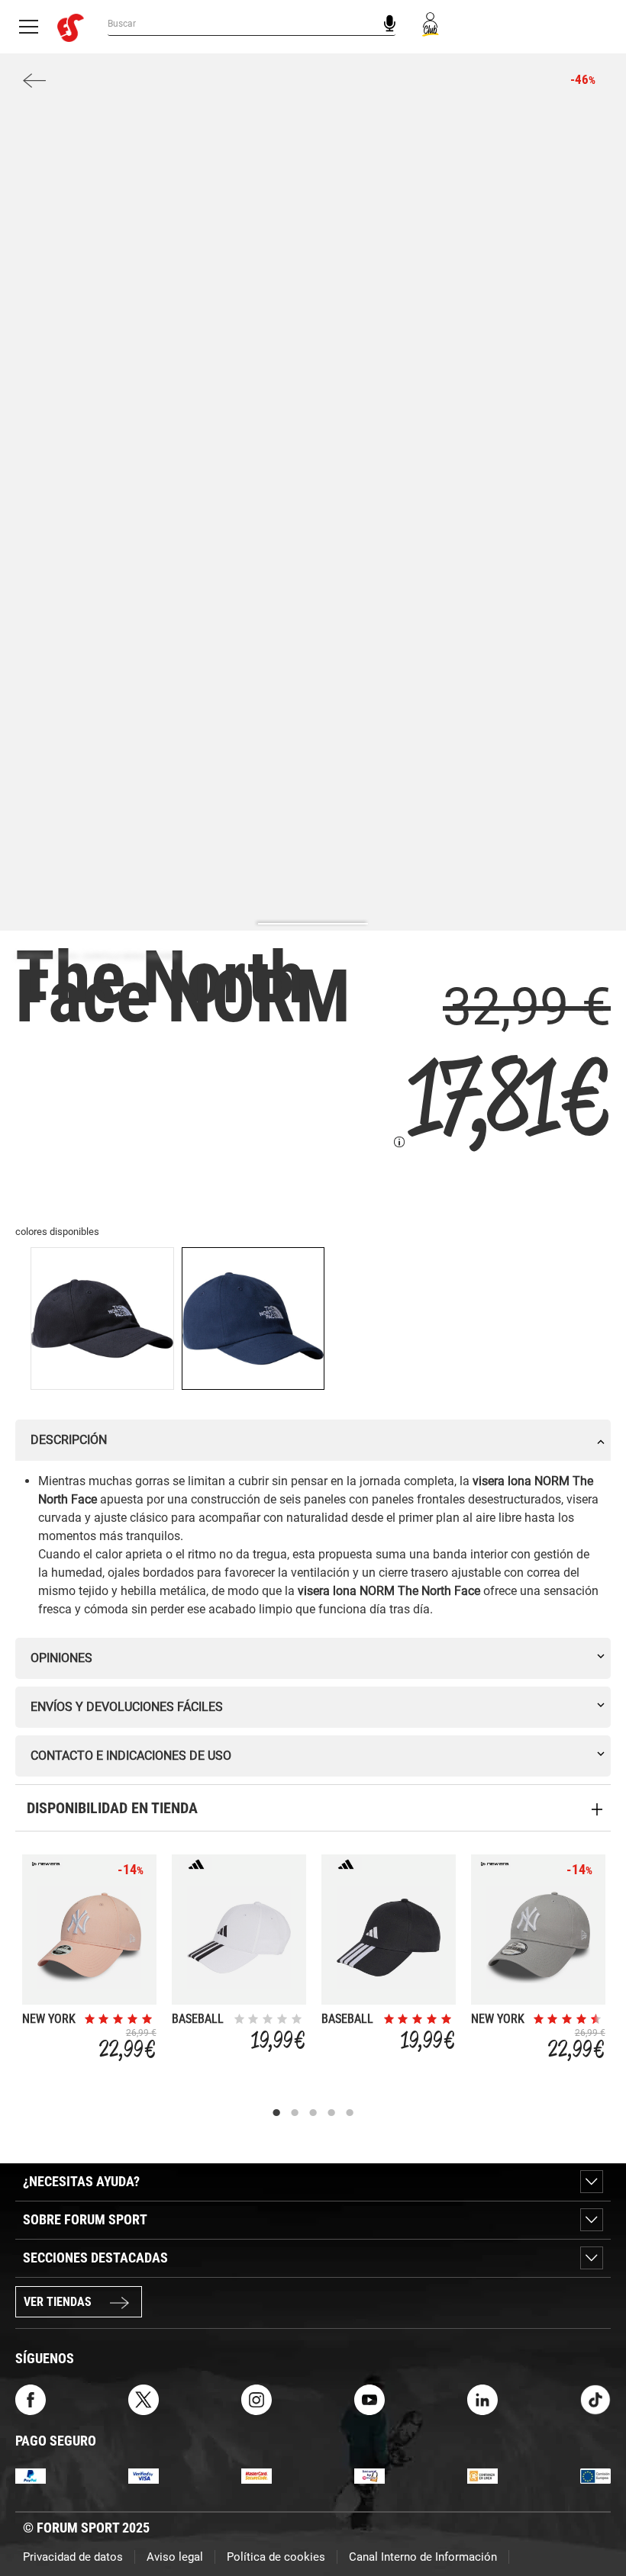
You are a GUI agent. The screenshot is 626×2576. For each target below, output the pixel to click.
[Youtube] (369, 2399)
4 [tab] (331, 2113)
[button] (592, 2521)
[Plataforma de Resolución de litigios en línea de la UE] (595, 2475)
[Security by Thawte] (369, 2475)
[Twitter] (144, 2399)
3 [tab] (313, 2113)
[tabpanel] (89, 1962)
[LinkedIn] (482, 2399)
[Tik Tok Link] (595, 2399)
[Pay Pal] (31, 2475)
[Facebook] (31, 2399)
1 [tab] (276, 2113)
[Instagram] (257, 2399)
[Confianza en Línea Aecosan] (482, 2475)
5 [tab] (350, 2113)
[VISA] (144, 2475)
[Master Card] (257, 2475)
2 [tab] (295, 2113)
